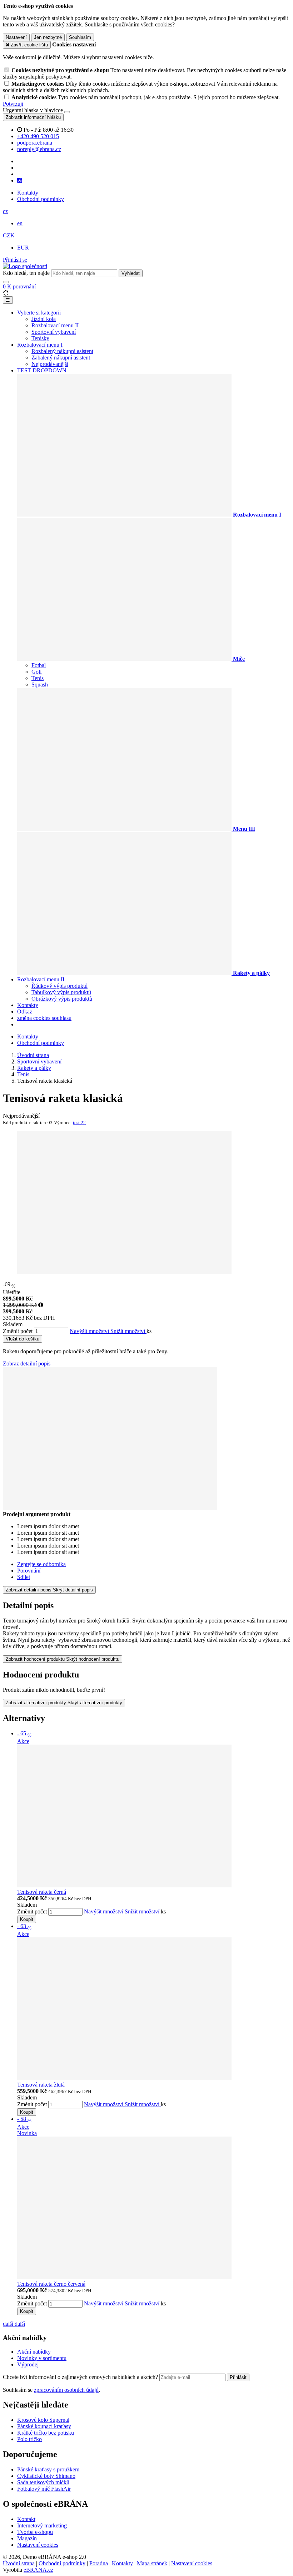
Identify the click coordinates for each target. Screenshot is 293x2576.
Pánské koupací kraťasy (44, 2426)
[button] (5, 211)
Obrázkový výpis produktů (62, 999)
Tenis (38, 678)
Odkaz (25, 1012)
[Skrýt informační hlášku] (67, 112)
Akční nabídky (34, 2352)
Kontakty (28, 193)
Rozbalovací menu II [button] (41, 979)
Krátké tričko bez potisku (46, 2433)
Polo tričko (29, 2439)
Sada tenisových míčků (43, 2482)
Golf (37, 672)
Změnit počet (18, 1331)
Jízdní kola (44, 319)
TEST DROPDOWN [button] (42, 370)
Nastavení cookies (38, 2545)
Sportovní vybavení (54, 332)
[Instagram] (20, 181)
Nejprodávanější (50, 364)
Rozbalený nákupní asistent (62, 351)
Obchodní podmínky (41, 199)
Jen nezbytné (48, 37)
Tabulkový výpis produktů (61, 992)
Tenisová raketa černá (42, 1892)
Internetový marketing (42, 2525)
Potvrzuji (13, 104)
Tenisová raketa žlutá (41, 2085)
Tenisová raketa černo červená (51, 2284)
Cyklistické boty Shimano (46, 2476)
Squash (40, 685)
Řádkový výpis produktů (59, 986)
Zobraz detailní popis (27, 1364)
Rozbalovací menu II (55, 325)
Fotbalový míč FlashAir (44, 2489)
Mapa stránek (152, 2563)
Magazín (27, 2538)
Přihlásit (238, 2377)
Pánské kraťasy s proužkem (48, 2469)
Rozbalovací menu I (40, 345)
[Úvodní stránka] (25, 266)
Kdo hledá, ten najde (26, 273)
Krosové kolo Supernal (43, 2420)
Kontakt (26, 2519)
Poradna (99, 2563)
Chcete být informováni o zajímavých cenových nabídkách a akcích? (81, 2377)
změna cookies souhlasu (44, 1018)
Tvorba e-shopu (35, 2532)
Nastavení (16, 37)
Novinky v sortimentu (42, 2358)
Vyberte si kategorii (39, 313)
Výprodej (28, 2364)
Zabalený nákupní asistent (61, 358)
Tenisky (40, 338)
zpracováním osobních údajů (66, 2390)
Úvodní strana (19, 2563)
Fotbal (39, 665)
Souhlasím (80, 37)
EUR (23, 248)
